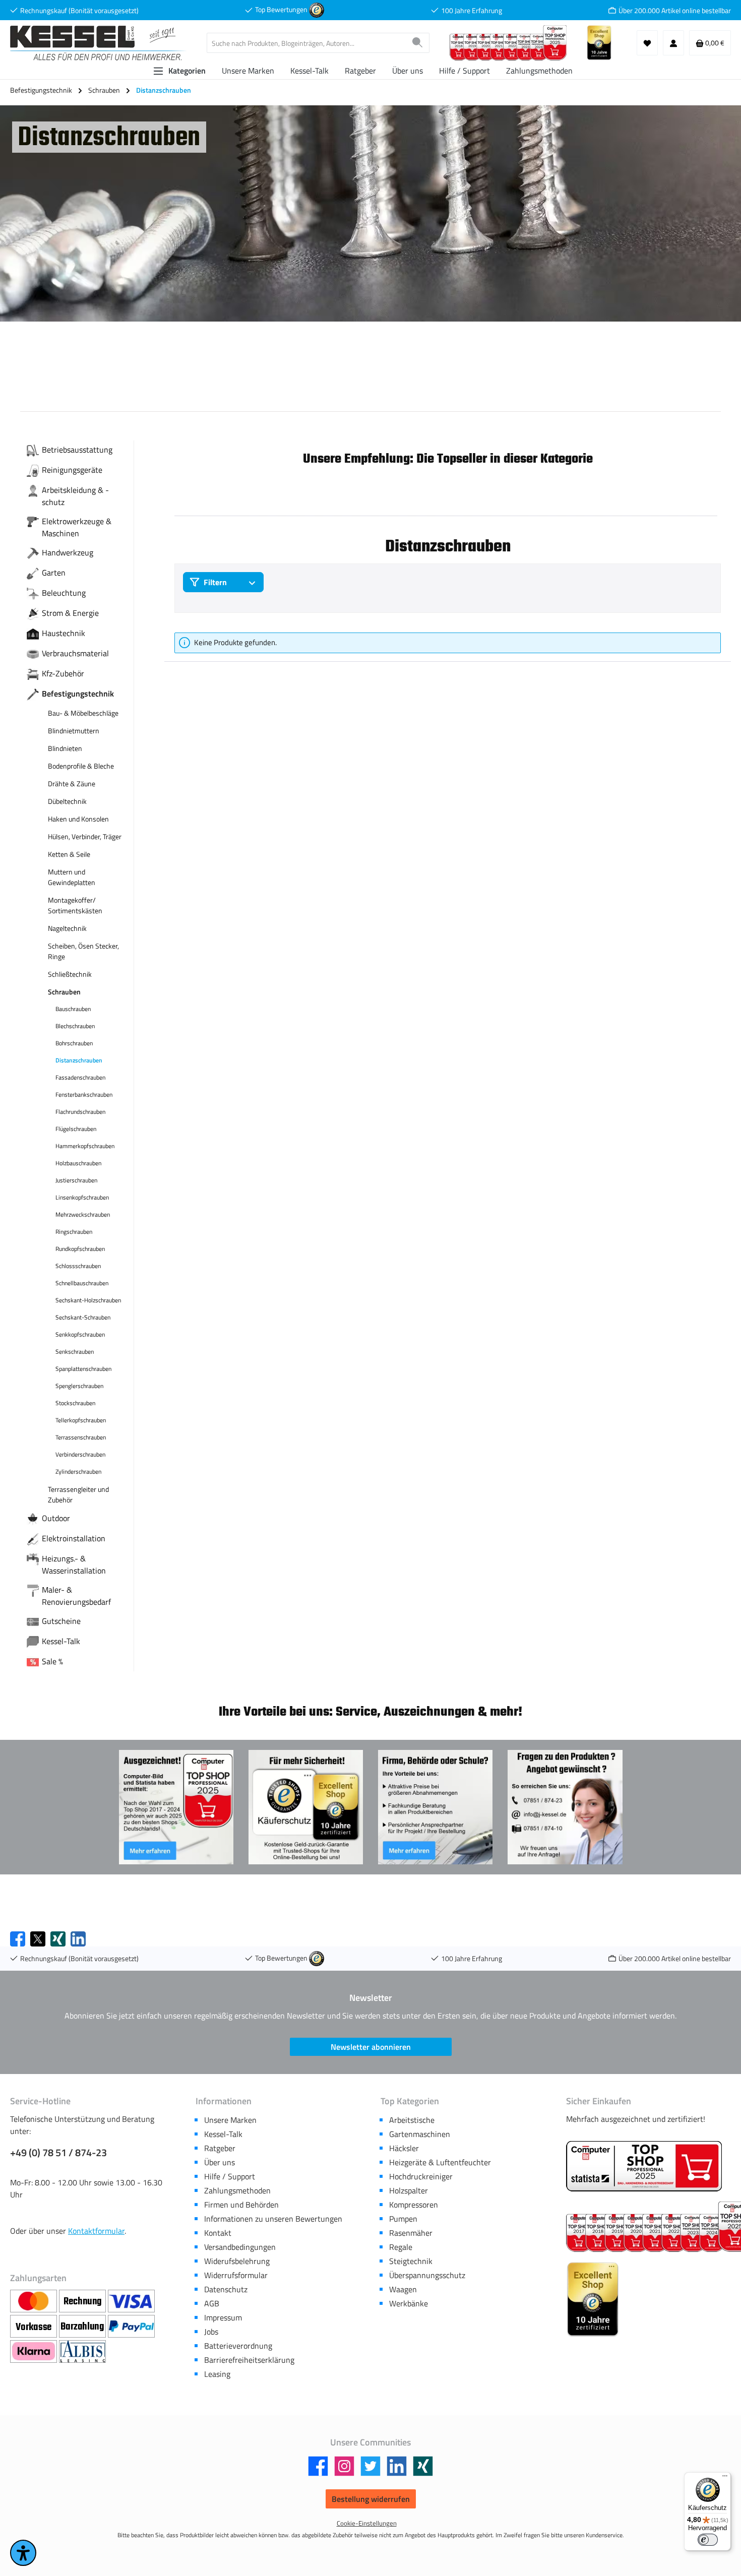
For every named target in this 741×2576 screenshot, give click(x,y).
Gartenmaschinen (420, 2134)
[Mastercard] (35, 2301)
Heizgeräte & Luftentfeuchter (440, 2162)
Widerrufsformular (236, 2275)
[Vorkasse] (35, 2327)
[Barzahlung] (83, 2327)
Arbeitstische (412, 2120)
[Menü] (725, 2478)
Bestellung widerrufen (371, 2499)
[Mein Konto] (673, 43)
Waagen (403, 2289)
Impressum (223, 2317)
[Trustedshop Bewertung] (317, 9)
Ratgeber (220, 2148)
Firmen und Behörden (241, 2205)
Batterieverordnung (238, 2346)
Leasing (217, 2374)
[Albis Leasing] (82, 2352)
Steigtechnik (411, 2261)
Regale (401, 2247)
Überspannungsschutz (427, 2275)
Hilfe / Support (230, 2176)
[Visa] (131, 2301)
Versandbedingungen (240, 2247)
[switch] (708, 2540)
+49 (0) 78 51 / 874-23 (58, 2153)
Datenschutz (226, 2289)
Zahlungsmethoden (237, 2190)
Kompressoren (414, 2205)
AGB (212, 2303)
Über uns (220, 2162)
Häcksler (404, 2148)
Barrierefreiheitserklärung (249, 2360)
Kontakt (218, 2233)
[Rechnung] (83, 2301)
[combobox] (306, 43)
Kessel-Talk (223, 2134)
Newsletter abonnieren (371, 2047)
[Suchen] (418, 43)
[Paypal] (131, 2327)
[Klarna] (35, 2352)
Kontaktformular (96, 2231)
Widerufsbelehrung (237, 2261)
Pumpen (403, 2219)
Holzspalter (409, 2190)
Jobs (211, 2332)
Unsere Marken (230, 2120)
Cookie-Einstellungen (367, 2523)
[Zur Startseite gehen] (98, 43)
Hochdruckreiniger (421, 2176)
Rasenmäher (411, 2233)
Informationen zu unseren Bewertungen (273, 2219)
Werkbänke (409, 2303)
